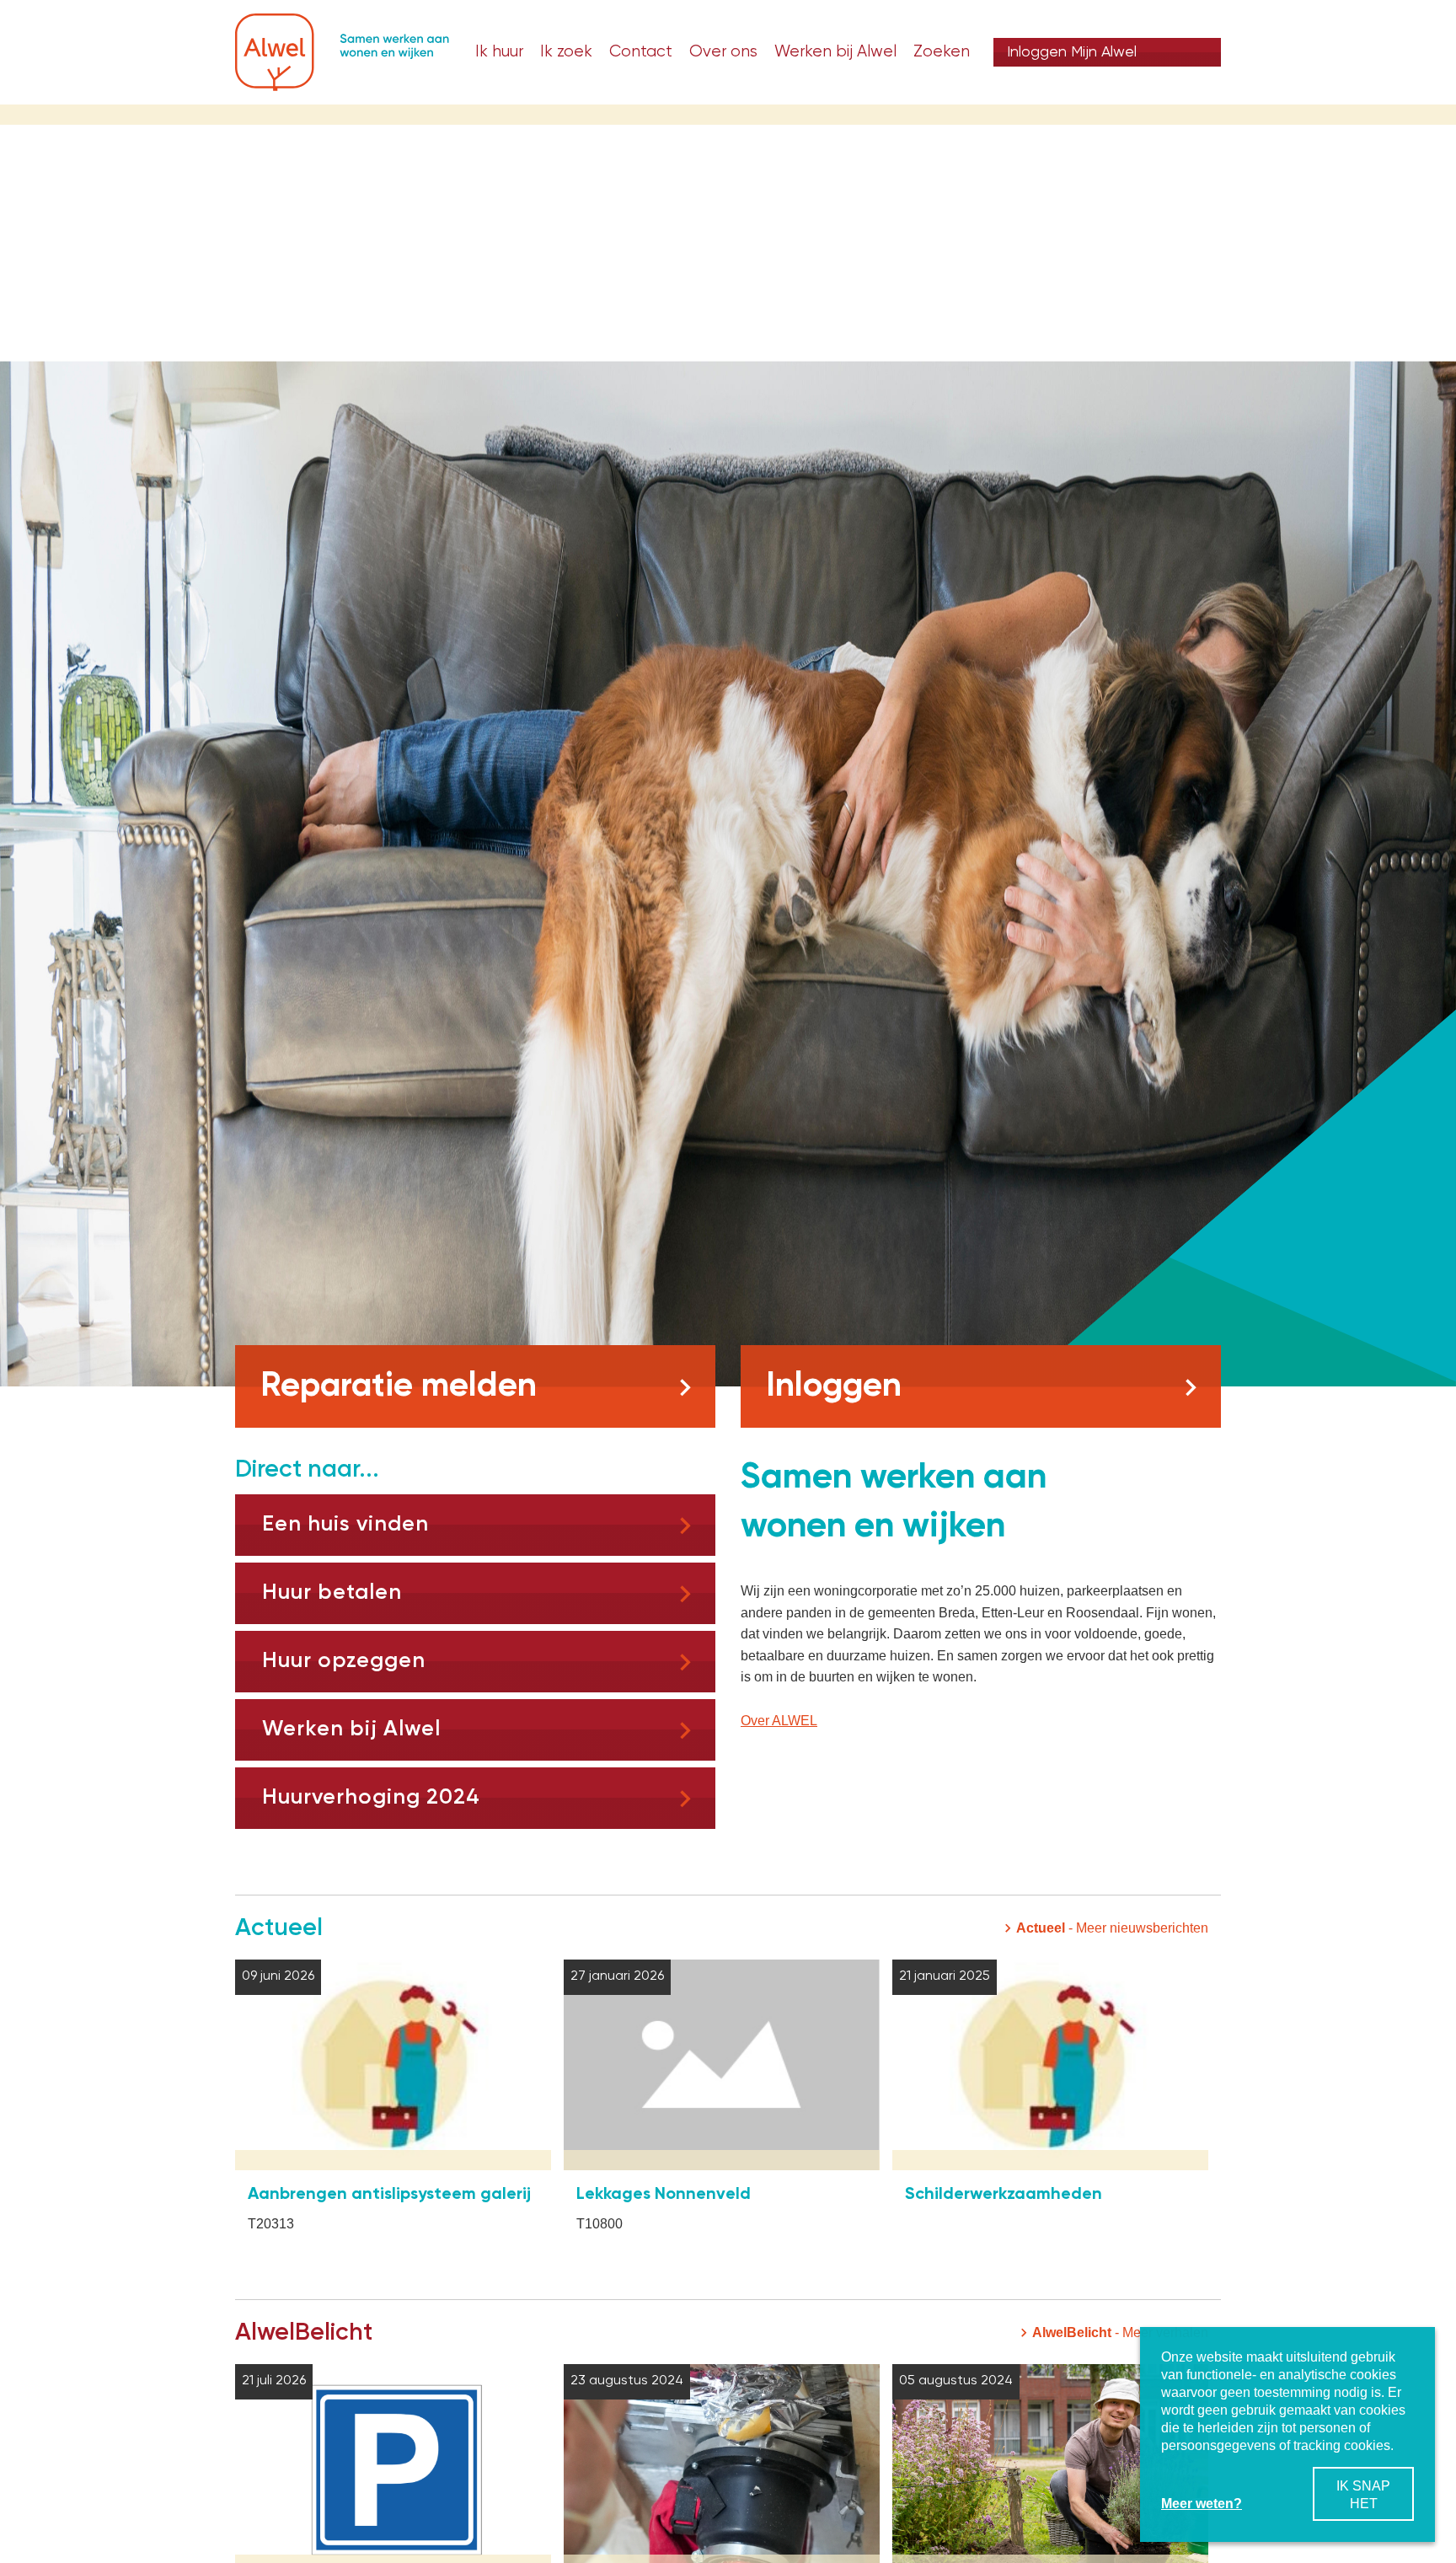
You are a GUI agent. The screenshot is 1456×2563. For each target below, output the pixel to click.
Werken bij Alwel (351, 1729)
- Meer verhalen (1120, 2332)
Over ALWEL (779, 1721)
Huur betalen (332, 1593)
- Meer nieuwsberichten (1112, 1928)
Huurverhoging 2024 (371, 1798)
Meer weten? (1202, 2504)
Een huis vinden (345, 1525)
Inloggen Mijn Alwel (1072, 52)
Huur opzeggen (344, 1661)
